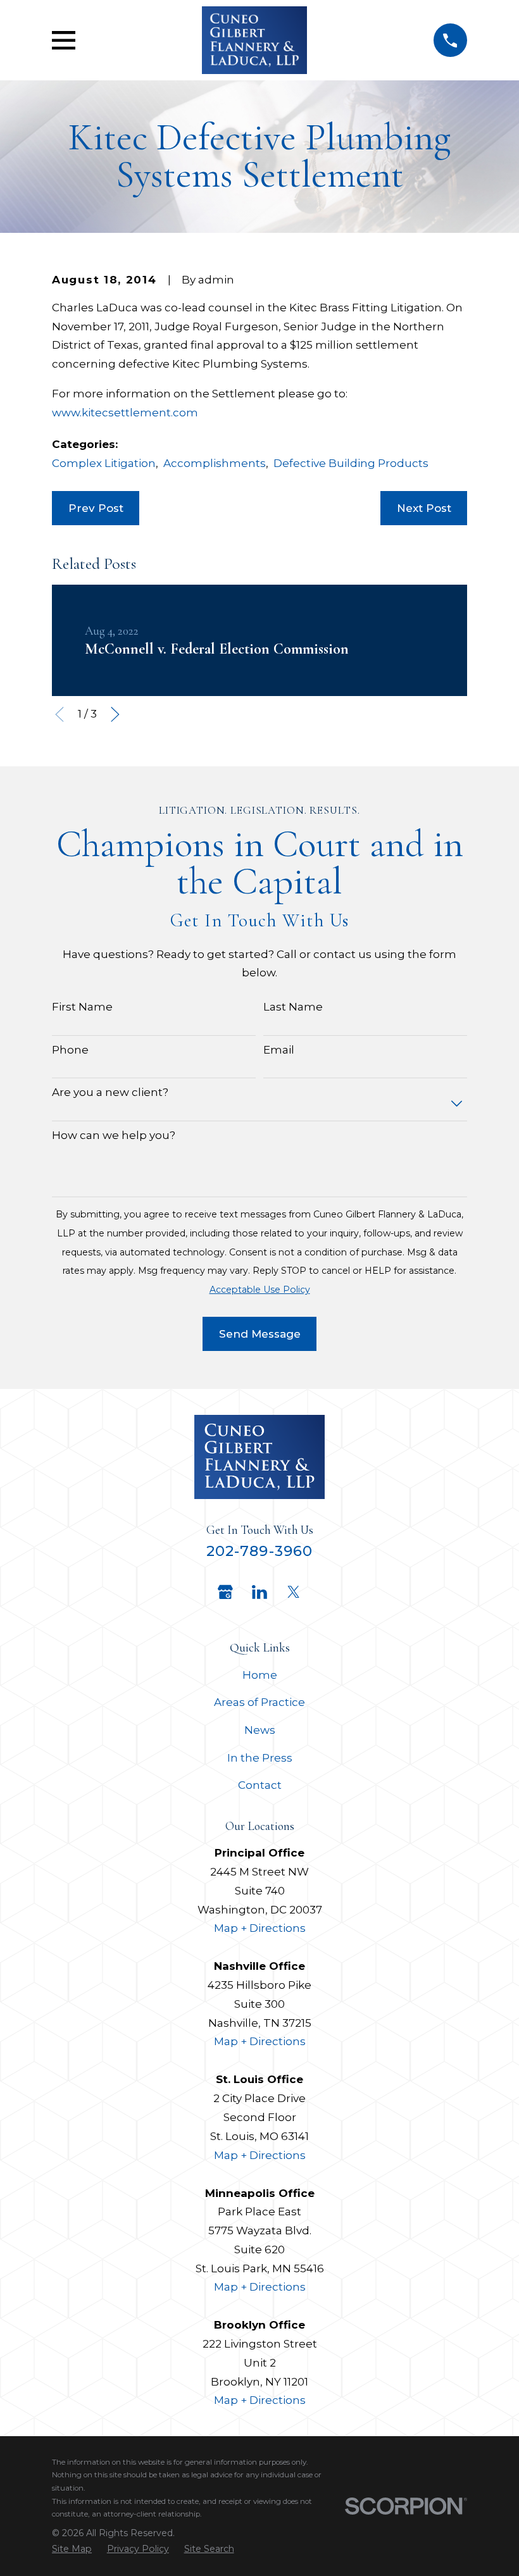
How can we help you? (114, 1135)
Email (279, 1050)
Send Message (260, 1334)
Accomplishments (215, 463)
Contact (260, 1785)
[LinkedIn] (259, 1592)
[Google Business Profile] (225, 1592)
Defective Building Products (351, 463)
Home (260, 1675)
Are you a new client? (110, 1092)
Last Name (293, 1007)
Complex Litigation (104, 463)
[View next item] (115, 714)
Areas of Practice (259, 1702)
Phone (70, 1050)
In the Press (260, 1758)
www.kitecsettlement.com (125, 413)
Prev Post (96, 508)
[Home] (254, 40)
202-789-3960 (260, 1551)
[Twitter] (294, 1592)
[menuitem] (72, 2549)
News (260, 1730)
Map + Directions (260, 1928)
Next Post (424, 508)
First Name (82, 1007)
